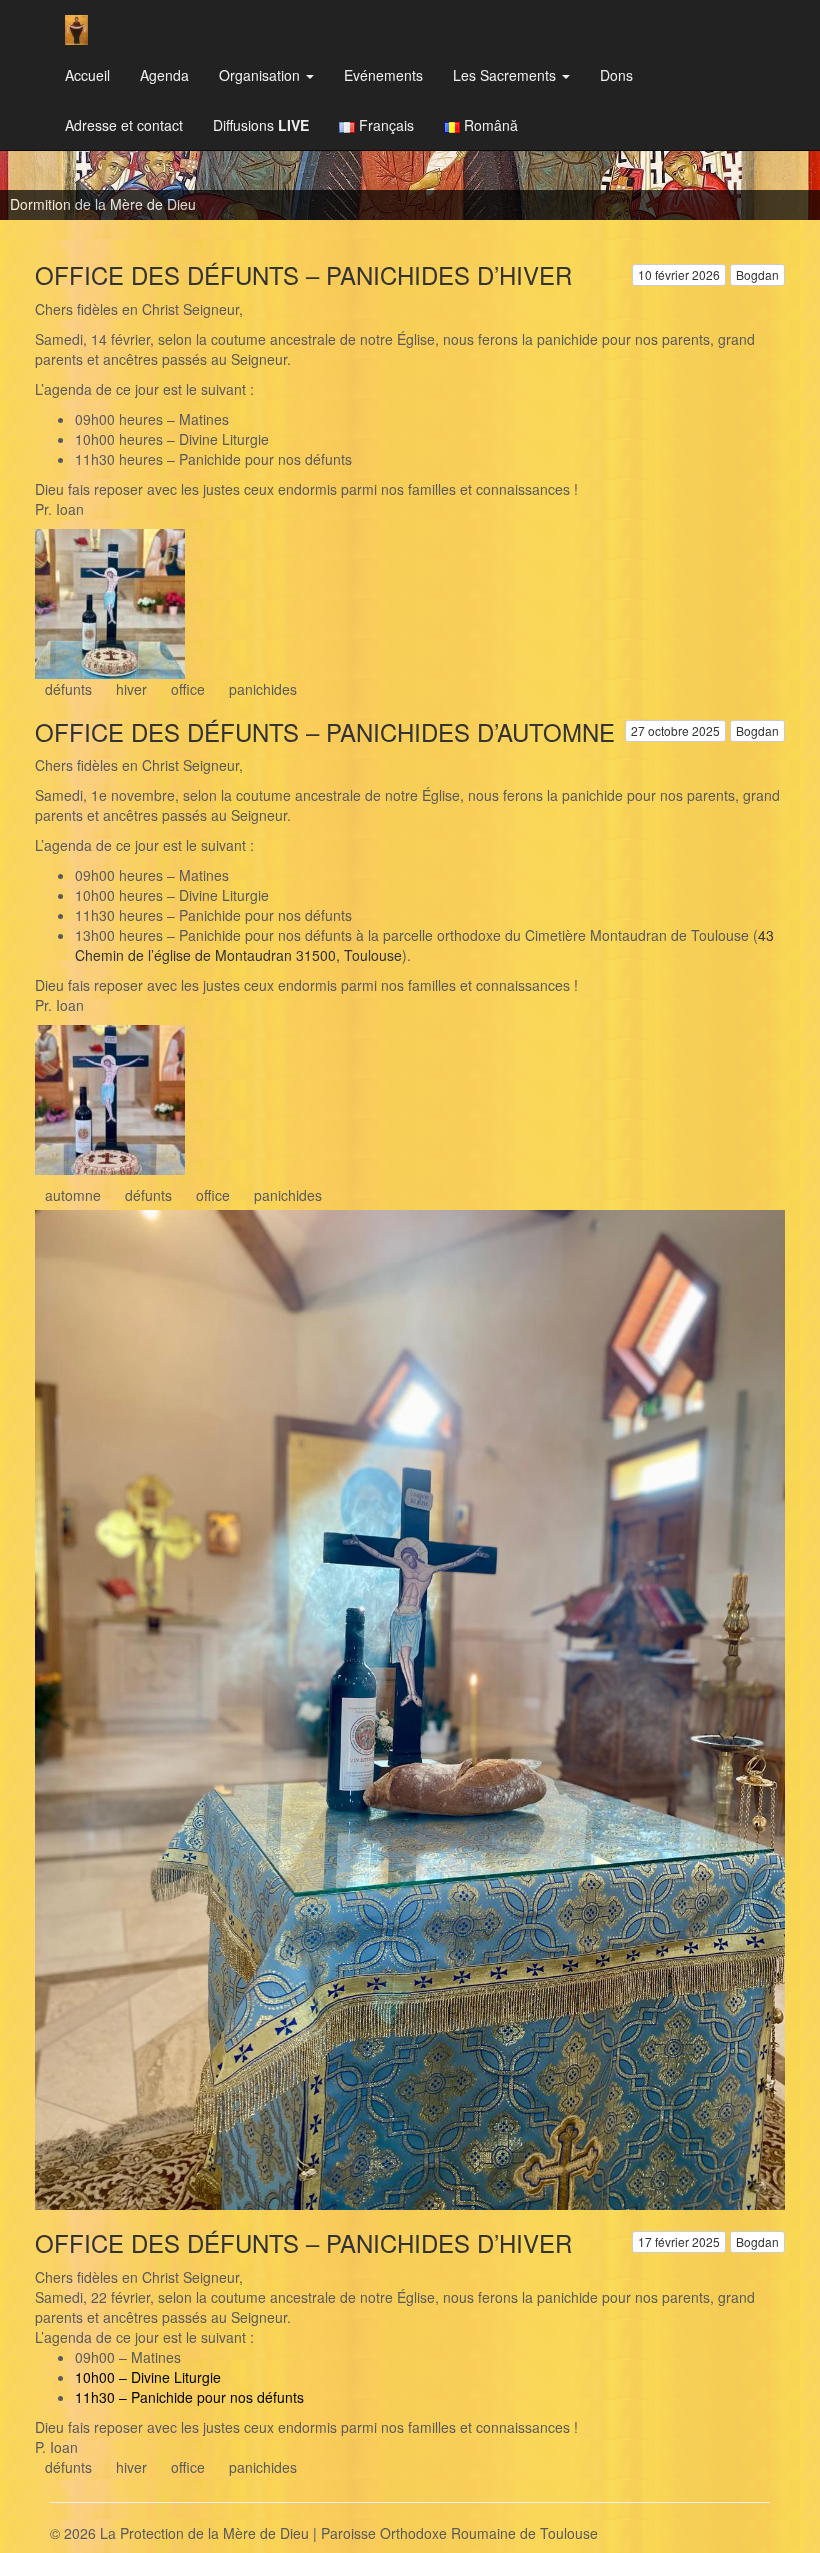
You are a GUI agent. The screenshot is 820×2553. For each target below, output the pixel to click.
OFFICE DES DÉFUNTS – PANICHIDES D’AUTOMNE (325, 731)
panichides (263, 689)
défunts (68, 689)
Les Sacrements (506, 75)
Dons (616, 75)
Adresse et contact (124, 125)
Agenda (164, 75)
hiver (131, 689)
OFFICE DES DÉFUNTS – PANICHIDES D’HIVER (303, 274)
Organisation (261, 75)
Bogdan (757, 274)
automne (73, 1195)
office (188, 689)
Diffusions (261, 125)
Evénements (383, 75)
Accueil (87, 75)
